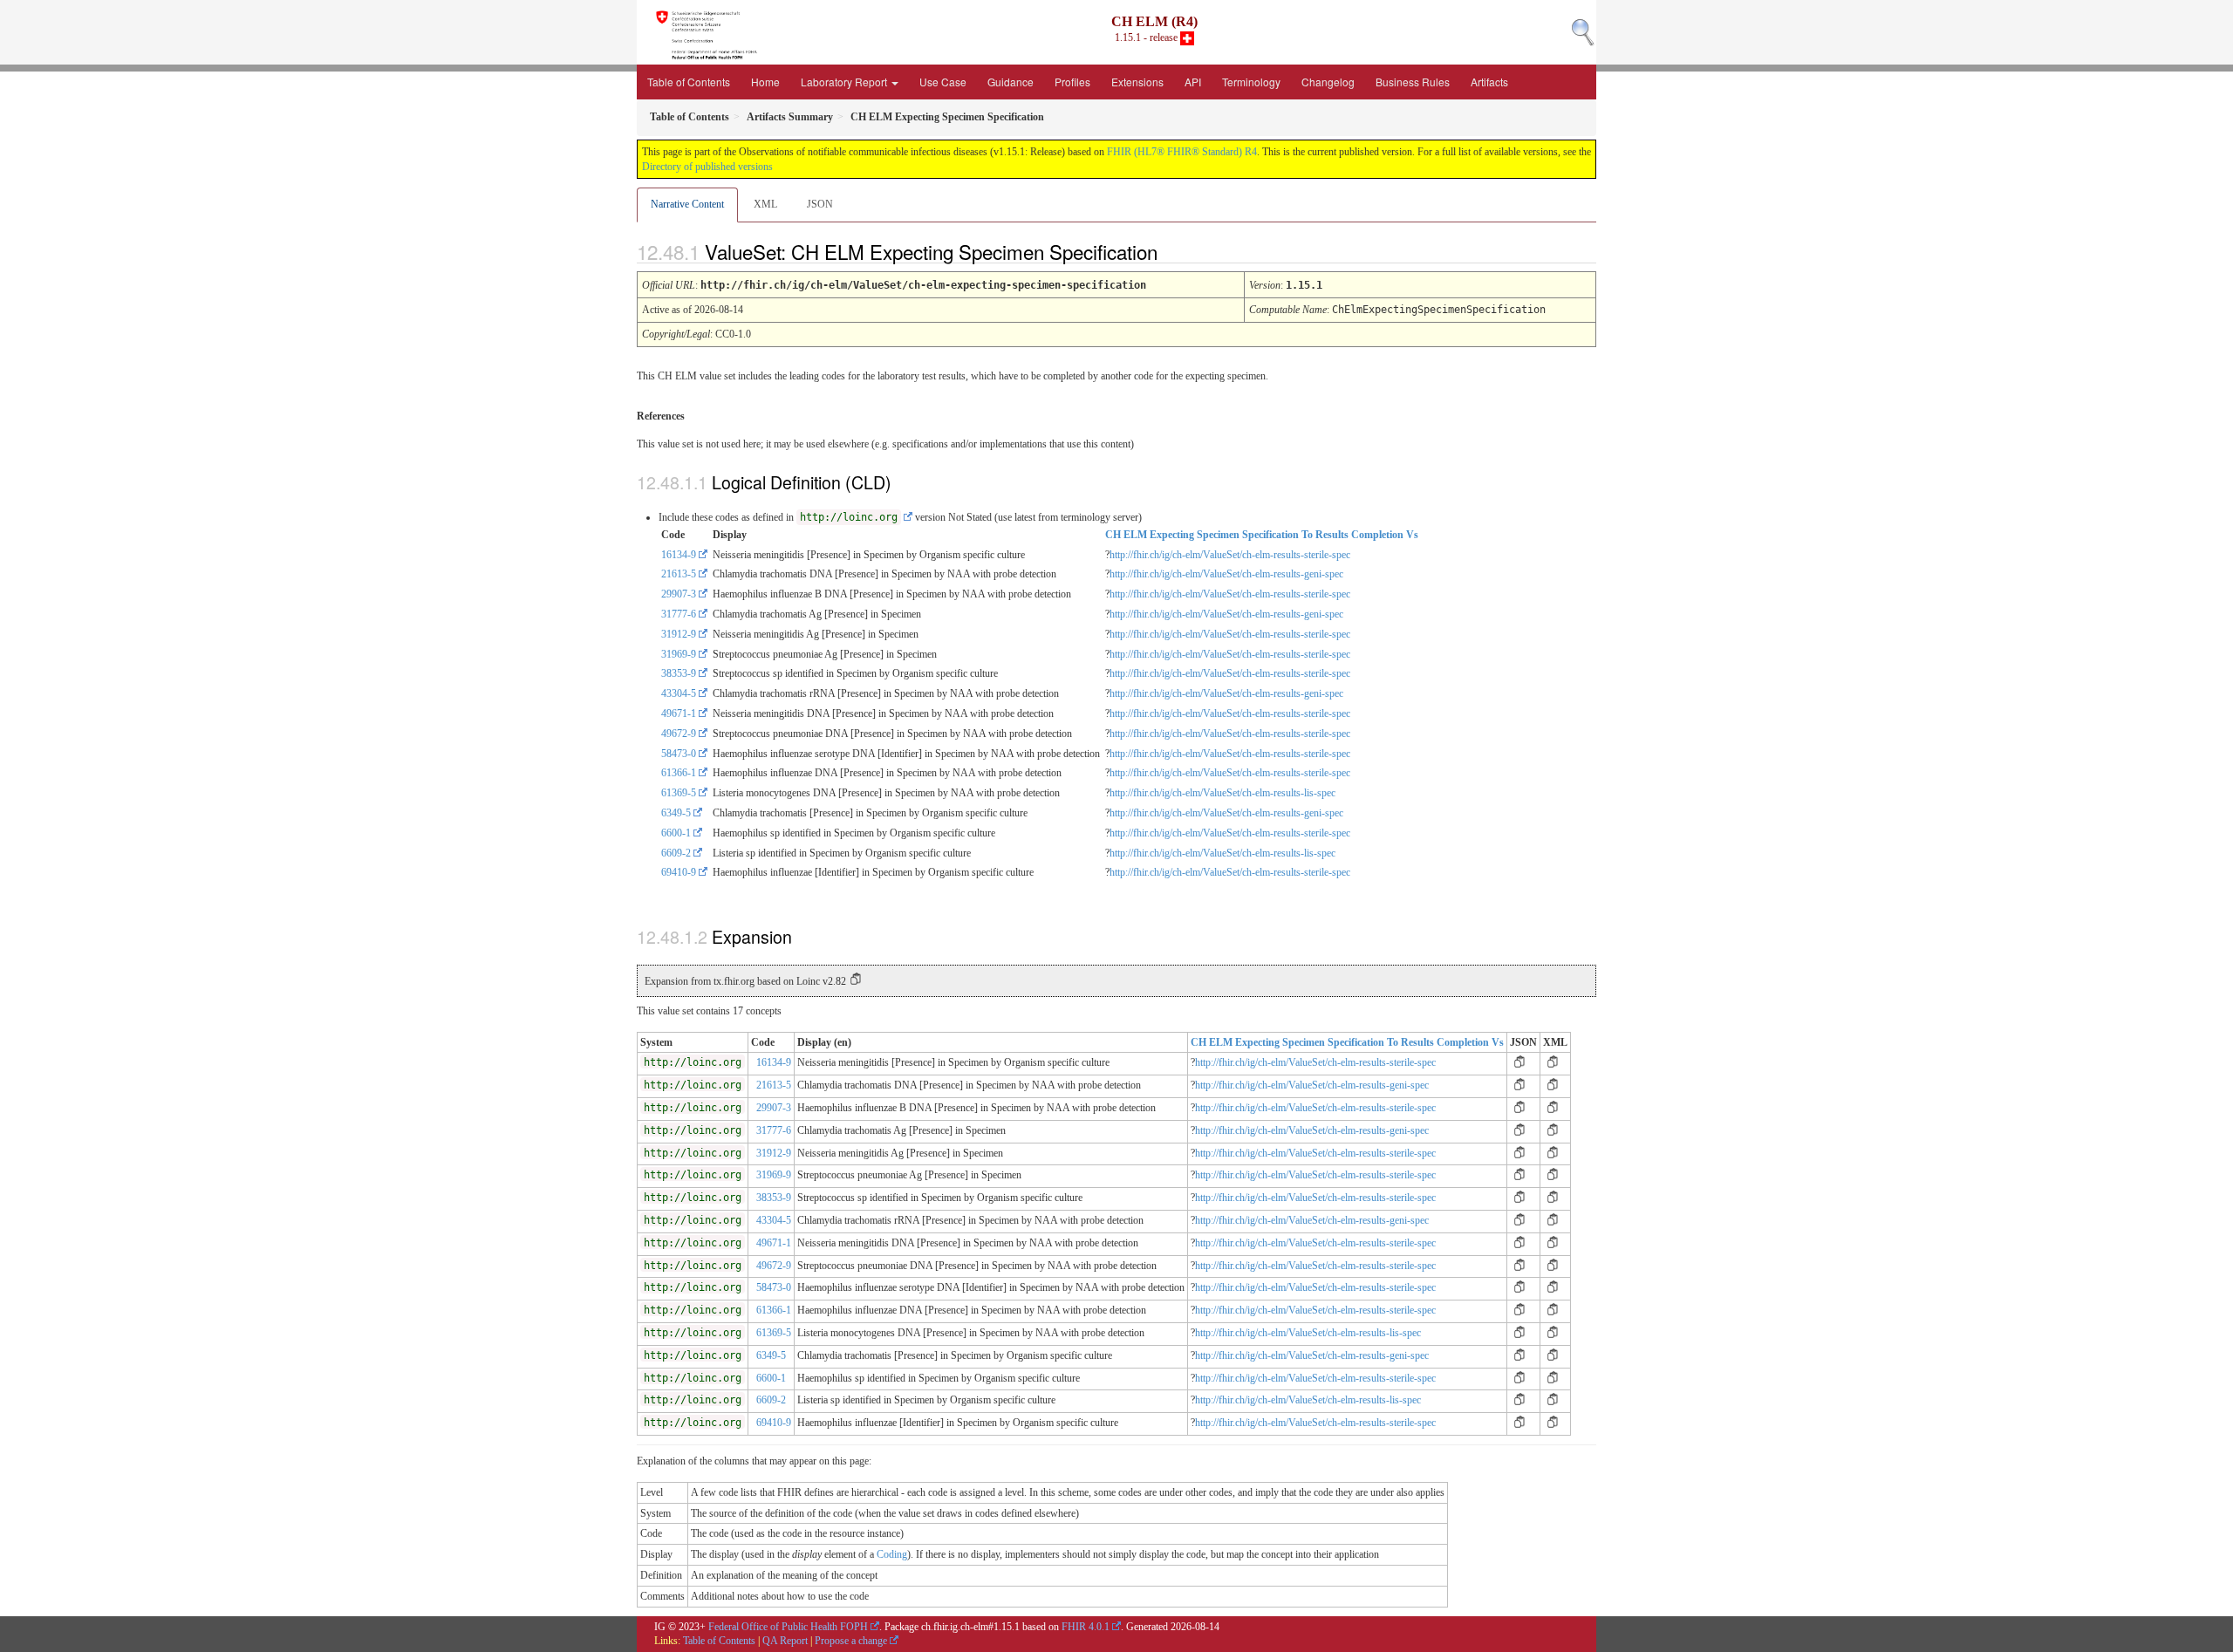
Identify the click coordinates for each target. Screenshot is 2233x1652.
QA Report (785, 1641)
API (1193, 82)
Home (765, 82)
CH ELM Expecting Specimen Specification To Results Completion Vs (1262, 535)
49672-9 (679, 734)
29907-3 (679, 594)
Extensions (1137, 82)
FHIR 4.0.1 (1086, 1627)
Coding (892, 1554)
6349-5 (676, 813)
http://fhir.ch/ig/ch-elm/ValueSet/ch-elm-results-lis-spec (1222, 793)
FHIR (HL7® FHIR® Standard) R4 (1182, 152)
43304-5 (679, 693)
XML (765, 204)
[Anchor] (1172, 251)
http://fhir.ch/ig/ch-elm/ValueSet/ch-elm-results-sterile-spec (1230, 555)
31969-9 (679, 654)
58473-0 (679, 754)
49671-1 (679, 713)
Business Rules (1413, 82)
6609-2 (676, 853)
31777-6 (679, 614)
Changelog (1328, 82)
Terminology (1251, 82)
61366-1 (679, 773)
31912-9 (679, 634)
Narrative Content (687, 204)
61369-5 (679, 793)
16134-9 (679, 555)
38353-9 (679, 673)
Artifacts (1489, 82)
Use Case (943, 82)
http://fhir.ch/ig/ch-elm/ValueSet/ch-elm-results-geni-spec (1226, 574)
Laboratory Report (845, 82)
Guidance (1011, 82)
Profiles (1072, 82)
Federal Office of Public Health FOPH (788, 1627)
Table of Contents (689, 82)
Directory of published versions (707, 167)
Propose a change (851, 1641)
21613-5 (679, 574)
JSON (820, 204)
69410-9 (679, 872)
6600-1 (676, 833)
